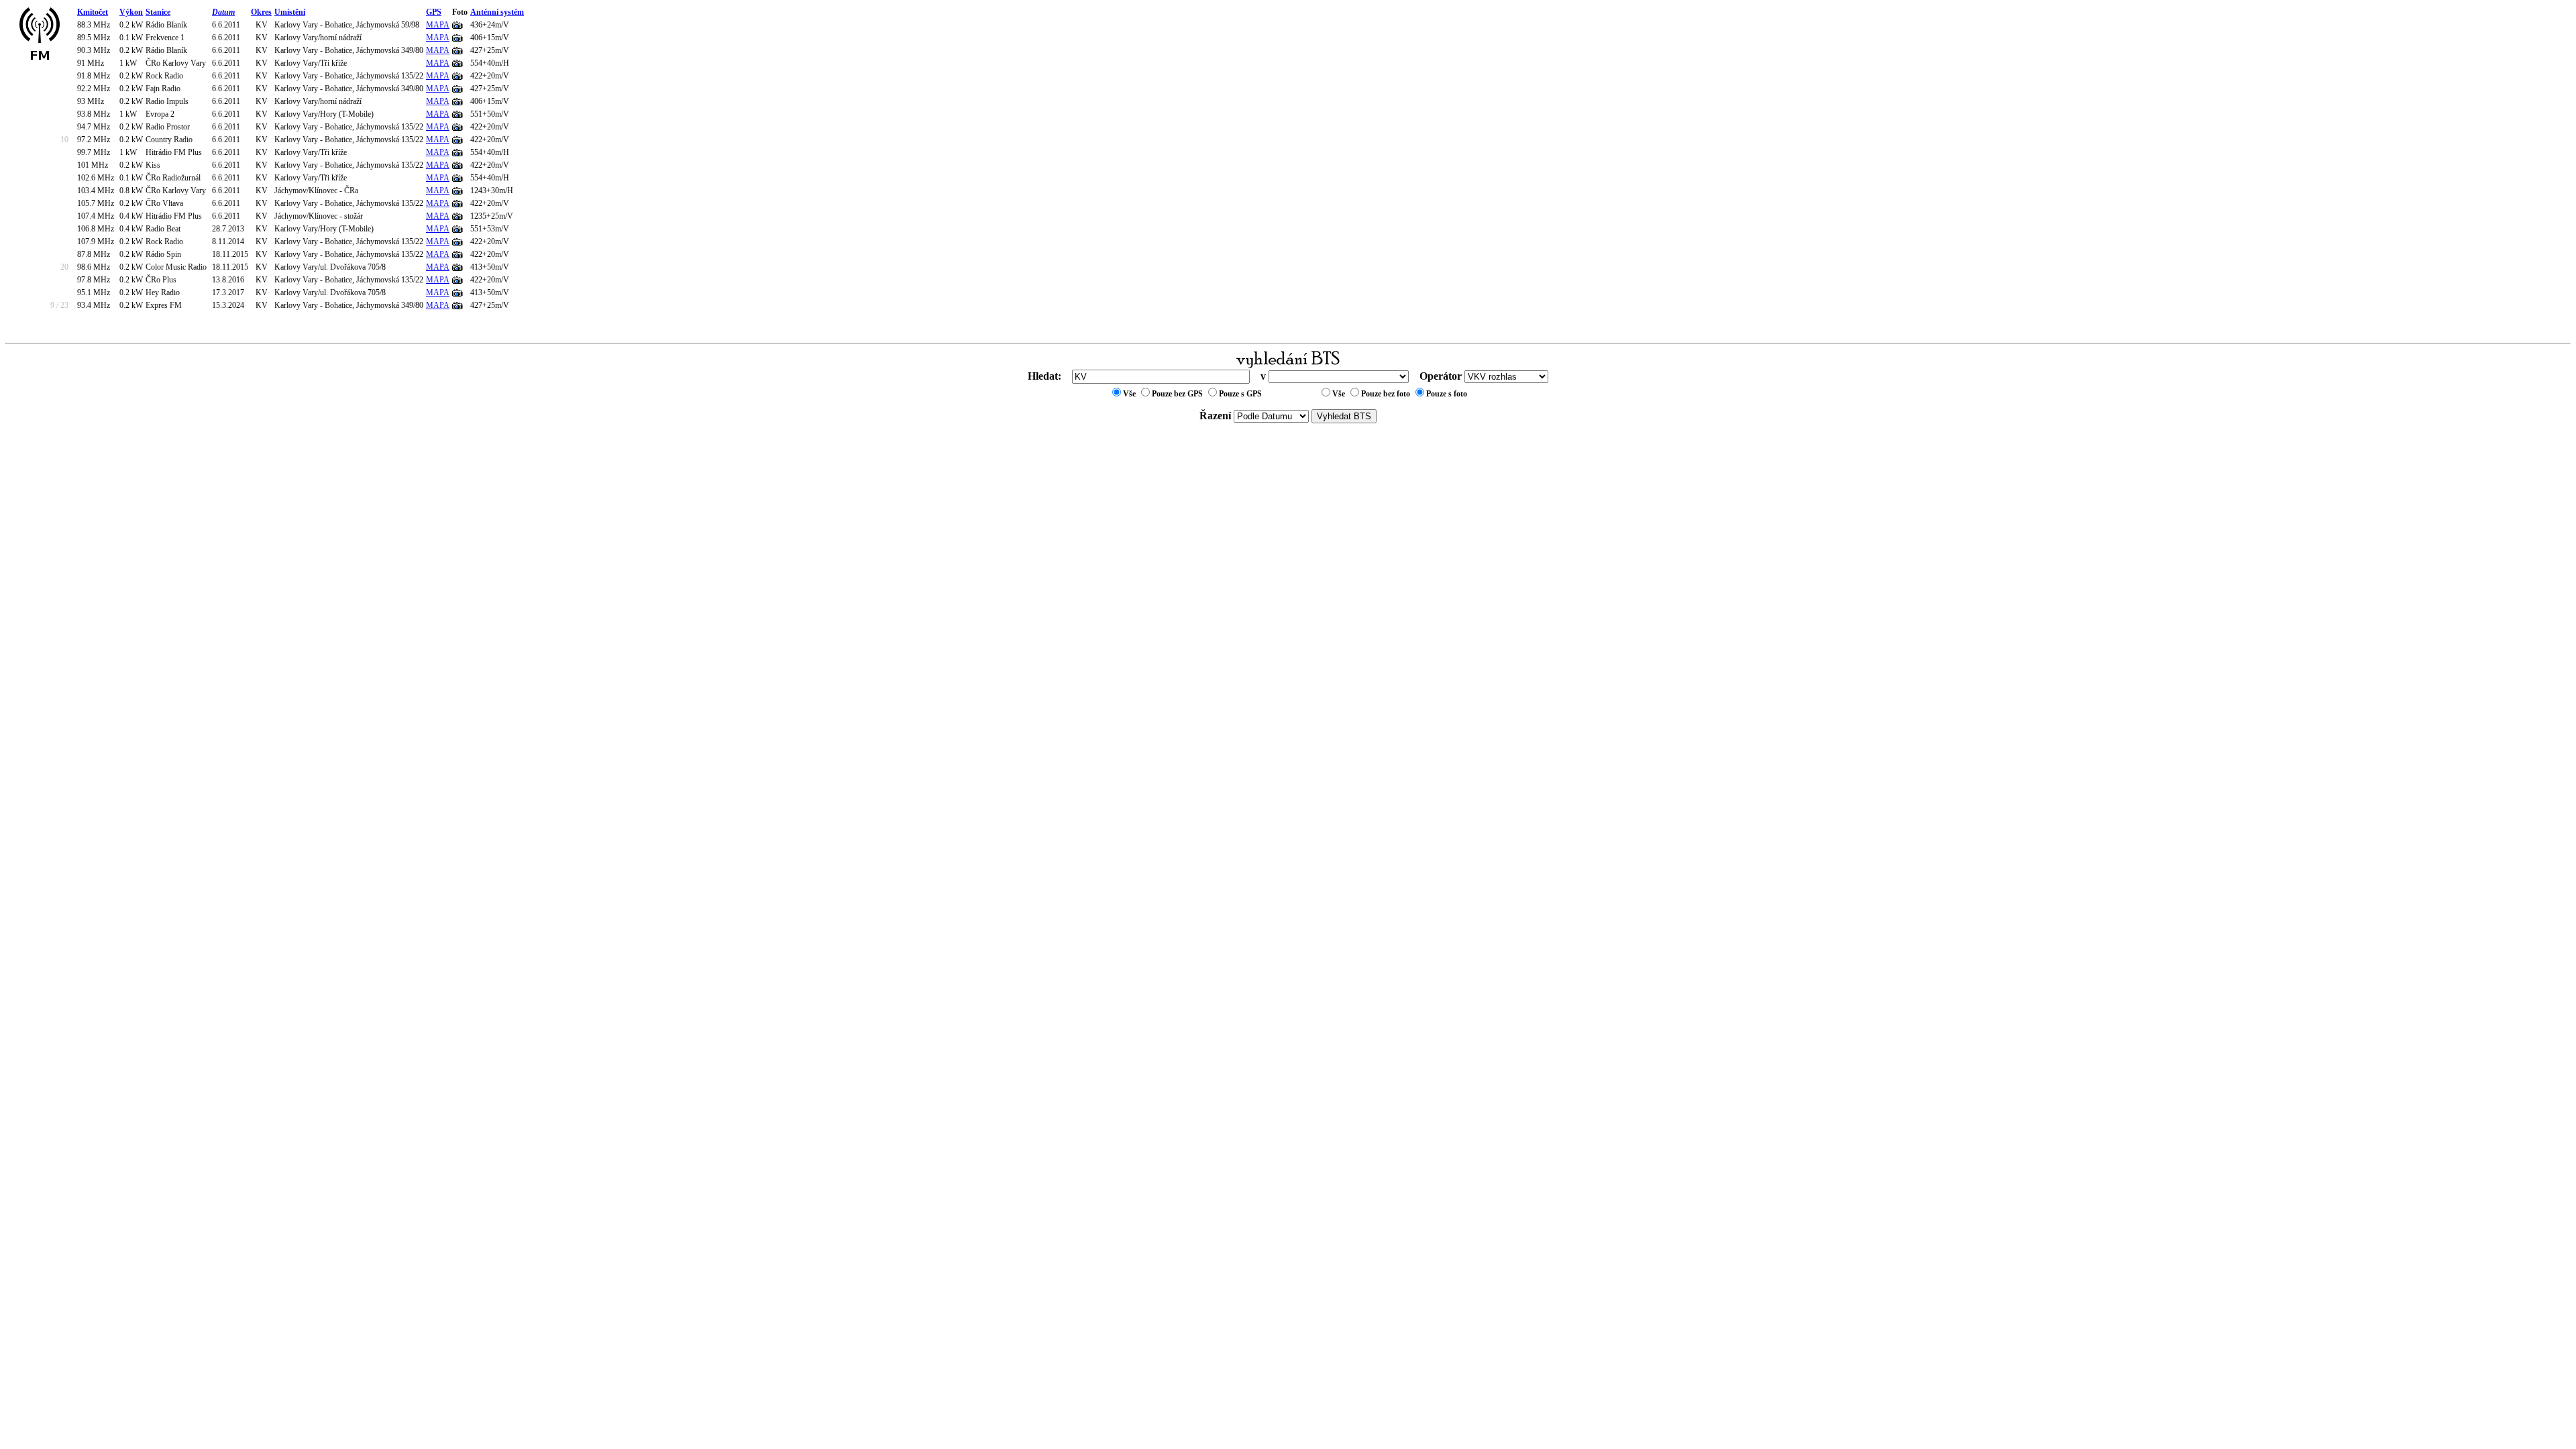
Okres (261, 12)
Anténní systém (497, 12)
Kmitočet (93, 12)
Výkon (131, 12)
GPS (434, 12)
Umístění (290, 12)
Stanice (158, 12)
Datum (223, 12)
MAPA (438, 25)
